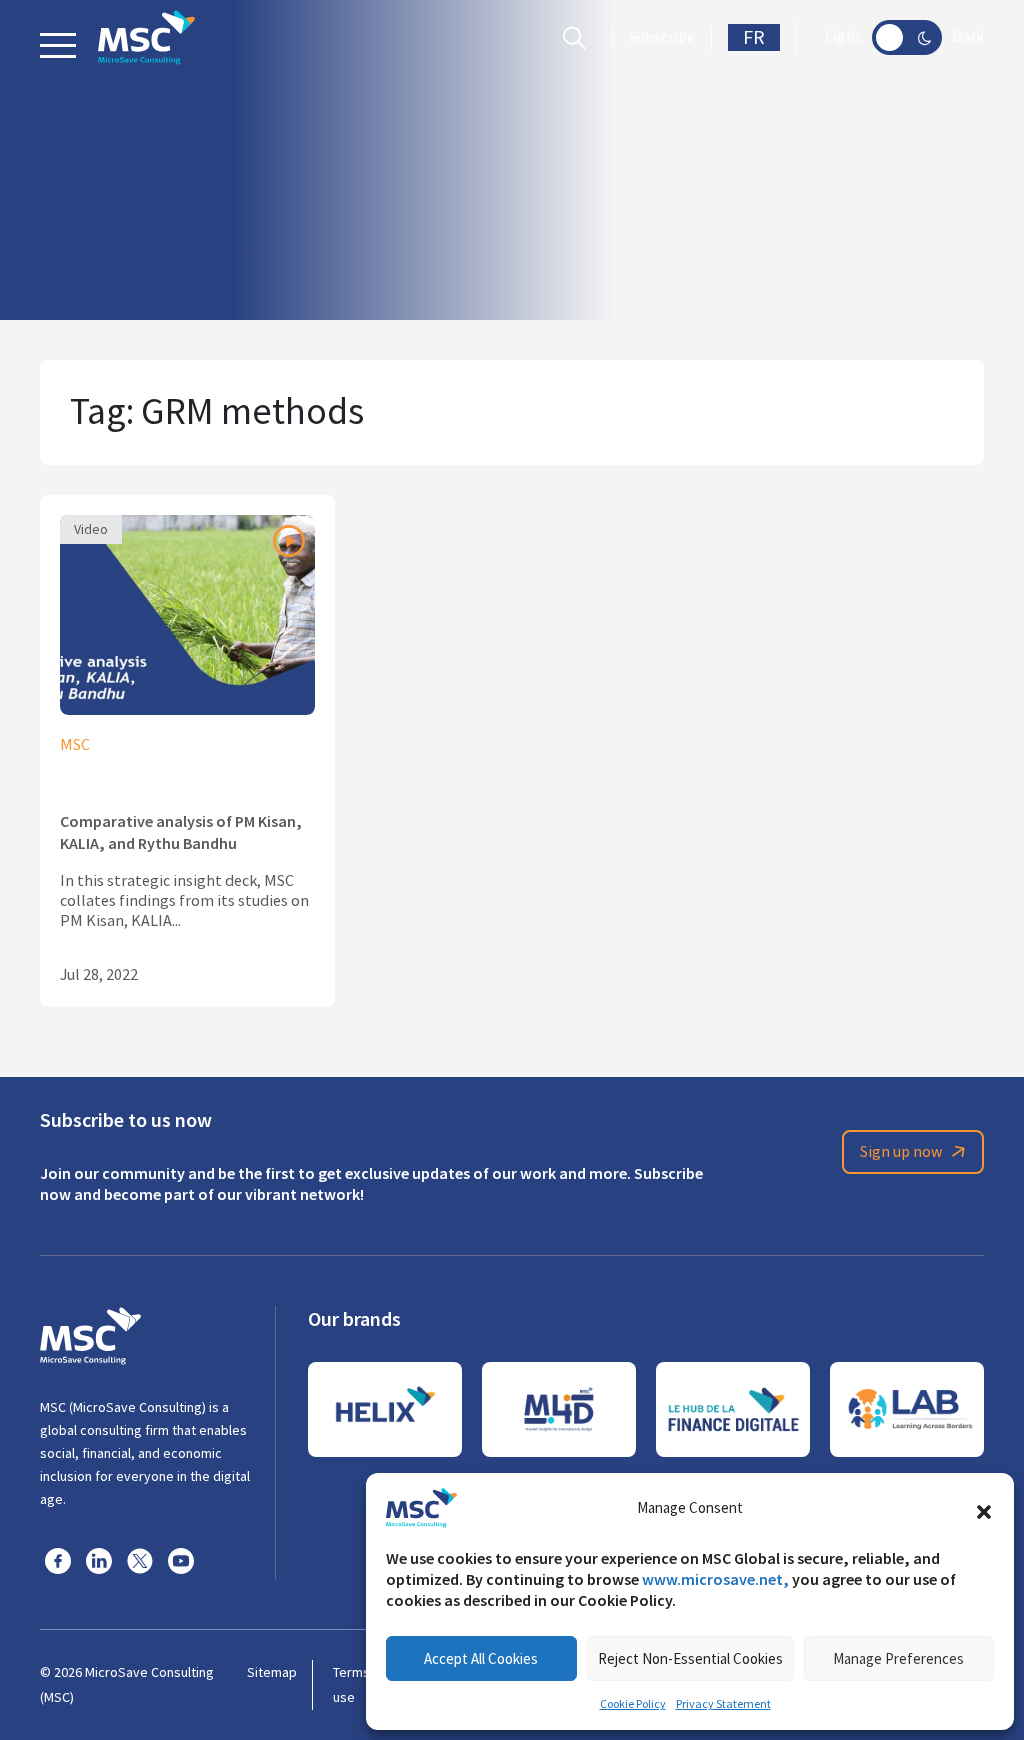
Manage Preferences (898, 1658)
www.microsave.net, (715, 1579)
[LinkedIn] (99, 1560)
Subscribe (662, 38)
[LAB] (907, 1409)
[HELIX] (385, 1409)
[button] (984, 1508)
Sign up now (901, 1152)
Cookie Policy (633, 1704)
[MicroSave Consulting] (90, 1333)
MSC (75, 745)
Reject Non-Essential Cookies (690, 1658)
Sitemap (272, 1672)
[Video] (187, 612)
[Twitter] (140, 1560)
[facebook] (58, 1560)
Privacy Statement (723, 1704)
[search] (579, 38)
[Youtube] (181, 1560)
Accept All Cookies (481, 1658)
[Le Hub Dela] (733, 1409)
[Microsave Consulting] (146, 37)
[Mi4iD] (559, 1409)
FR (754, 37)
